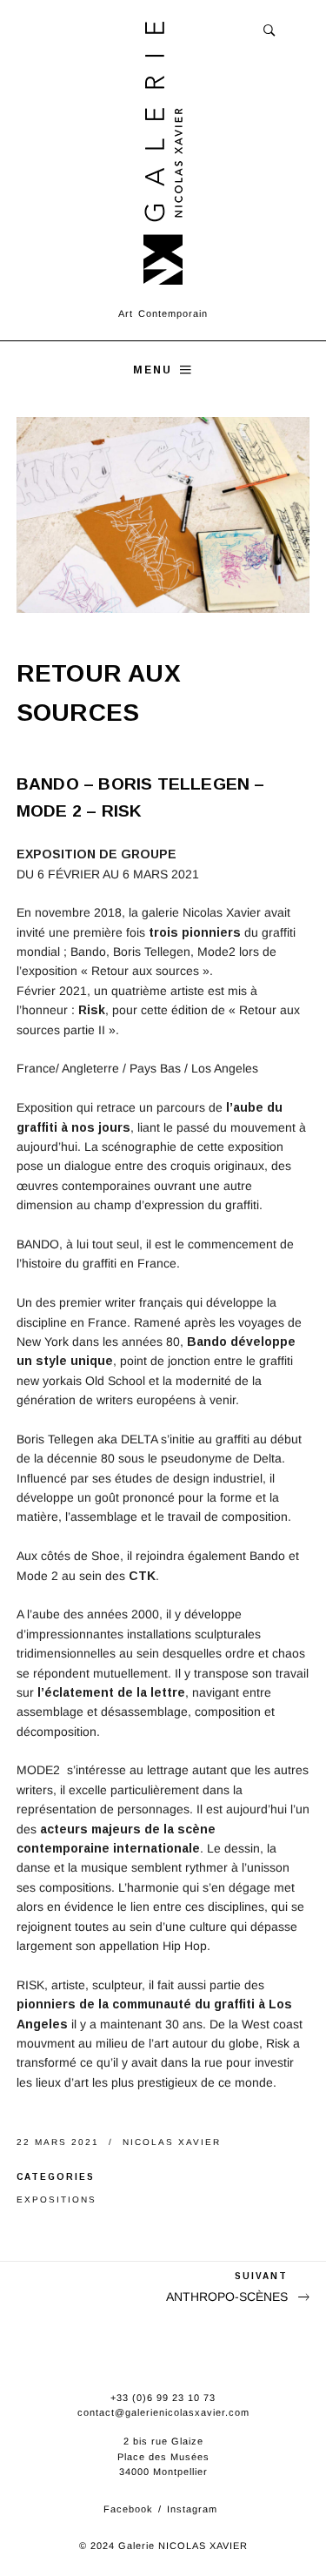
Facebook (128, 2509)
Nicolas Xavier (172, 2142)
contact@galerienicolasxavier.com (163, 2412)
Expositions (57, 2199)
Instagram (192, 2509)
